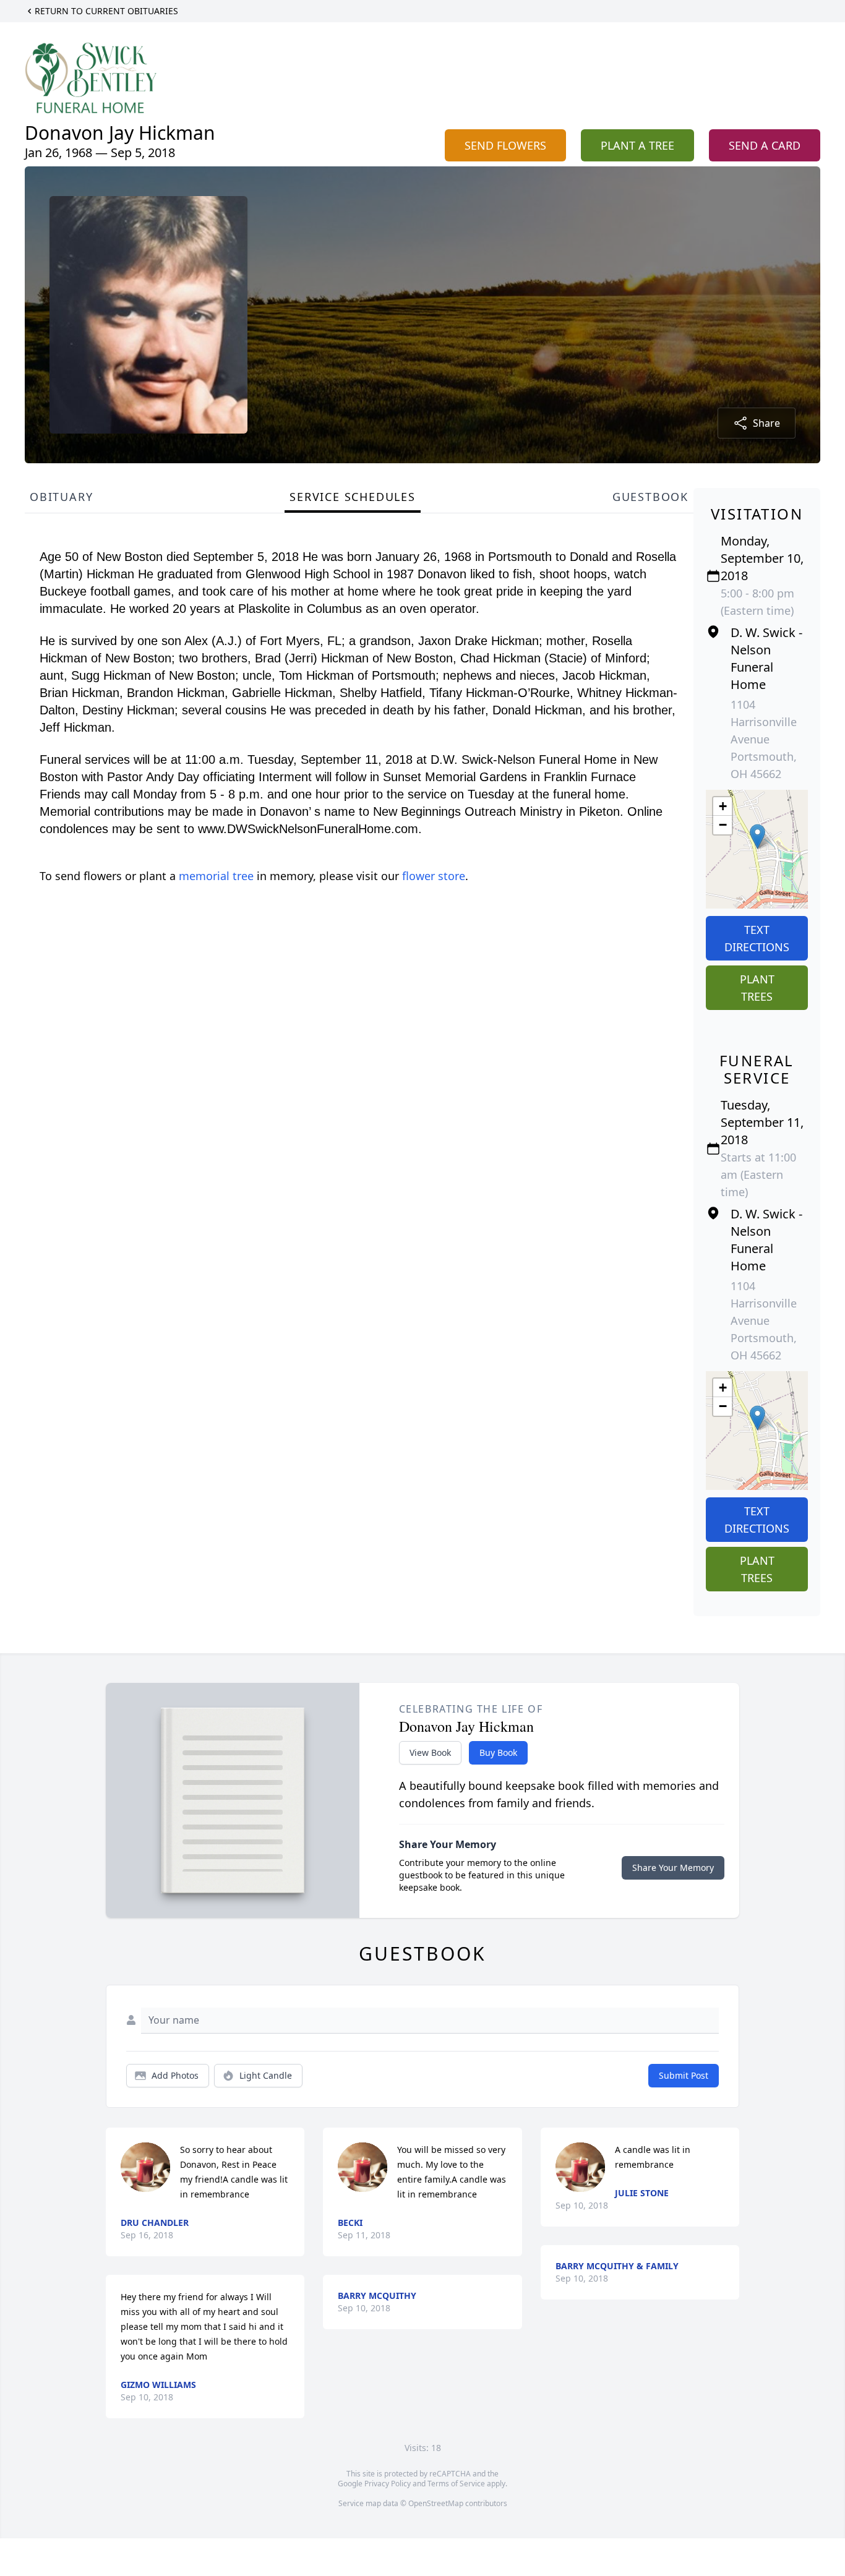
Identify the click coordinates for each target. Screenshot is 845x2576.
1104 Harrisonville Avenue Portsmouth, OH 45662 (764, 739)
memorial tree (216, 876)
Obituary (61, 497)
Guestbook (650, 497)
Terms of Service (456, 2484)
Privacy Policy (388, 2484)
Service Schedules (353, 497)
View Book (430, 1752)
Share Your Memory (673, 1868)
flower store (434, 876)
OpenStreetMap (436, 2503)
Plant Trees (757, 988)
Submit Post (684, 2075)
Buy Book (498, 1752)
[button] (757, 837)
